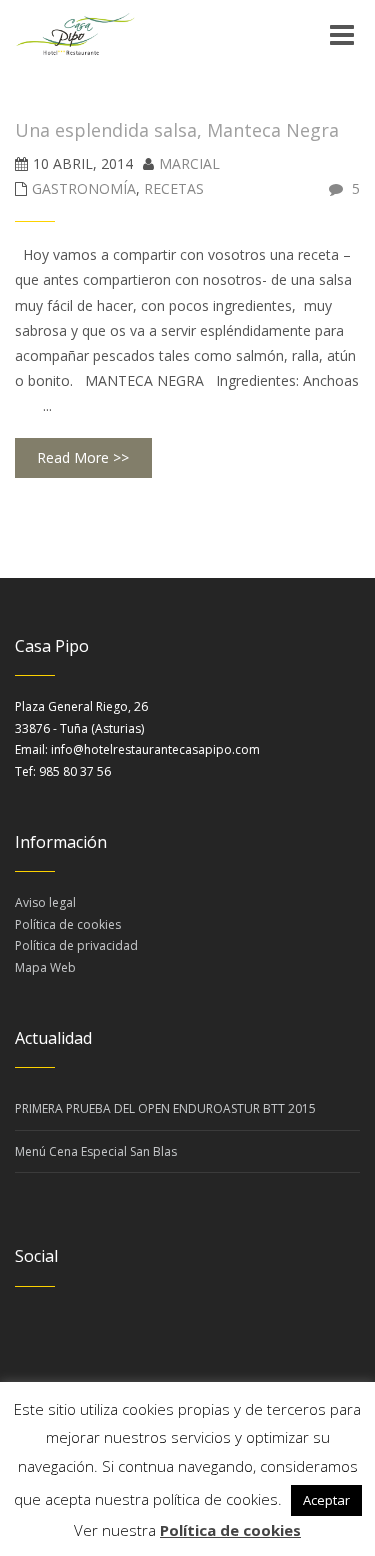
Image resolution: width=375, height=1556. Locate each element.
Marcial (189, 163)
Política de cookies (68, 924)
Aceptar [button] (326, 1500)
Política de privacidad (76, 945)
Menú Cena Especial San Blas (96, 1151)
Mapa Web (45, 967)
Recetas (174, 188)
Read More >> (83, 457)
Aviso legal (45, 902)
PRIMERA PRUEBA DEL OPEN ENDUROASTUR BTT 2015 (165, 1108)
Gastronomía (84, 188)
